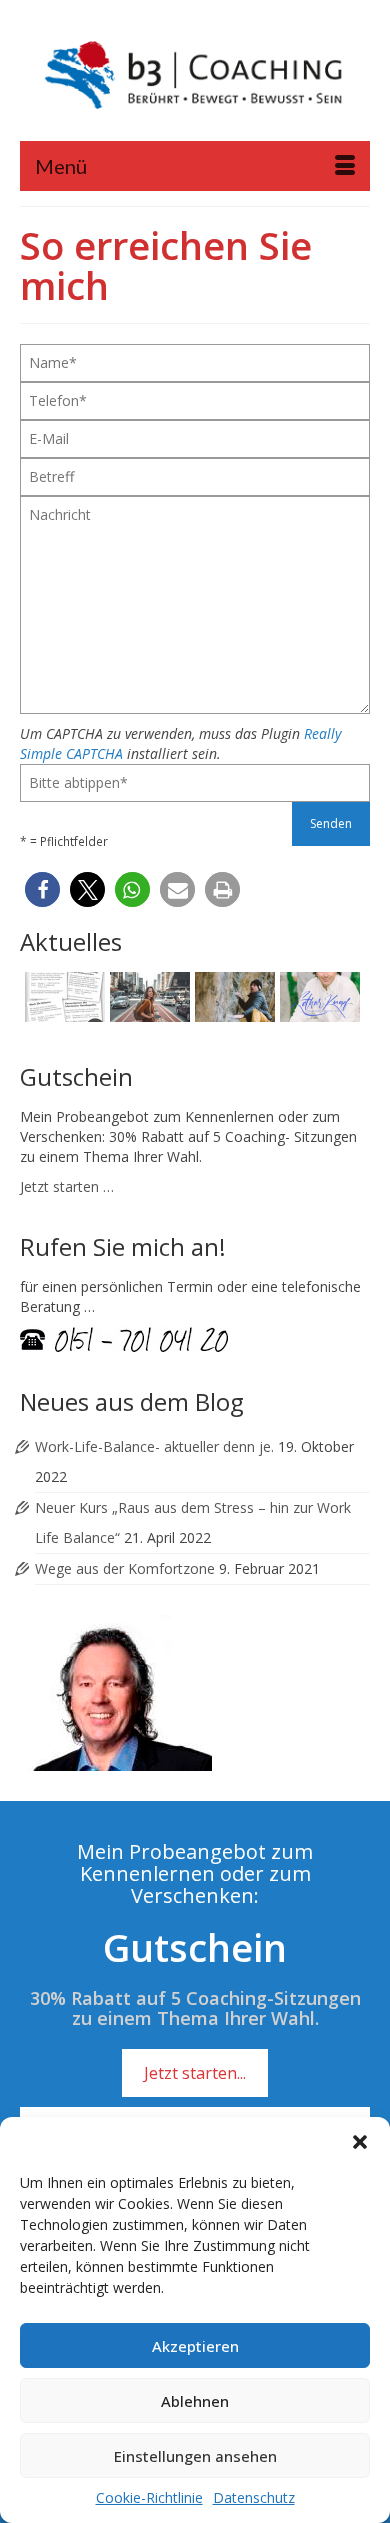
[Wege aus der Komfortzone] (232, 997)
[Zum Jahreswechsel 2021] (317, 997)
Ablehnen (195, 2401)
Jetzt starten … (67, 1186)
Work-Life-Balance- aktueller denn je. (154, 1446)
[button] (360, 2142)
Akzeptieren (195, 2346)
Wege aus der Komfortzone (125, 1568)
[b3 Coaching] (195, 77)
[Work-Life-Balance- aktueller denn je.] (62, 997)
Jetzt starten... (195, 2073)
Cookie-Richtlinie (149, 2497)
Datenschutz (254, 2497)
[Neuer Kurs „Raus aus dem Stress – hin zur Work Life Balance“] (147, 997)
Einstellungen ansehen (195, 2456)
